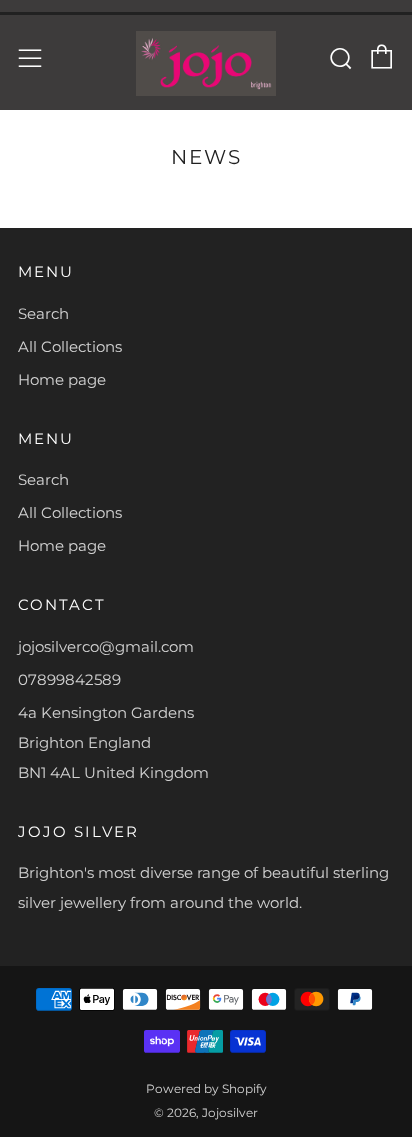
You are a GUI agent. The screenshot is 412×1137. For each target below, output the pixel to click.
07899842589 (69, 679)
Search (43, 313)
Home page (62, 379)
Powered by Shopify (206, 1088)
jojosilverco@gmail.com (106, 646)
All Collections (70, 346)
